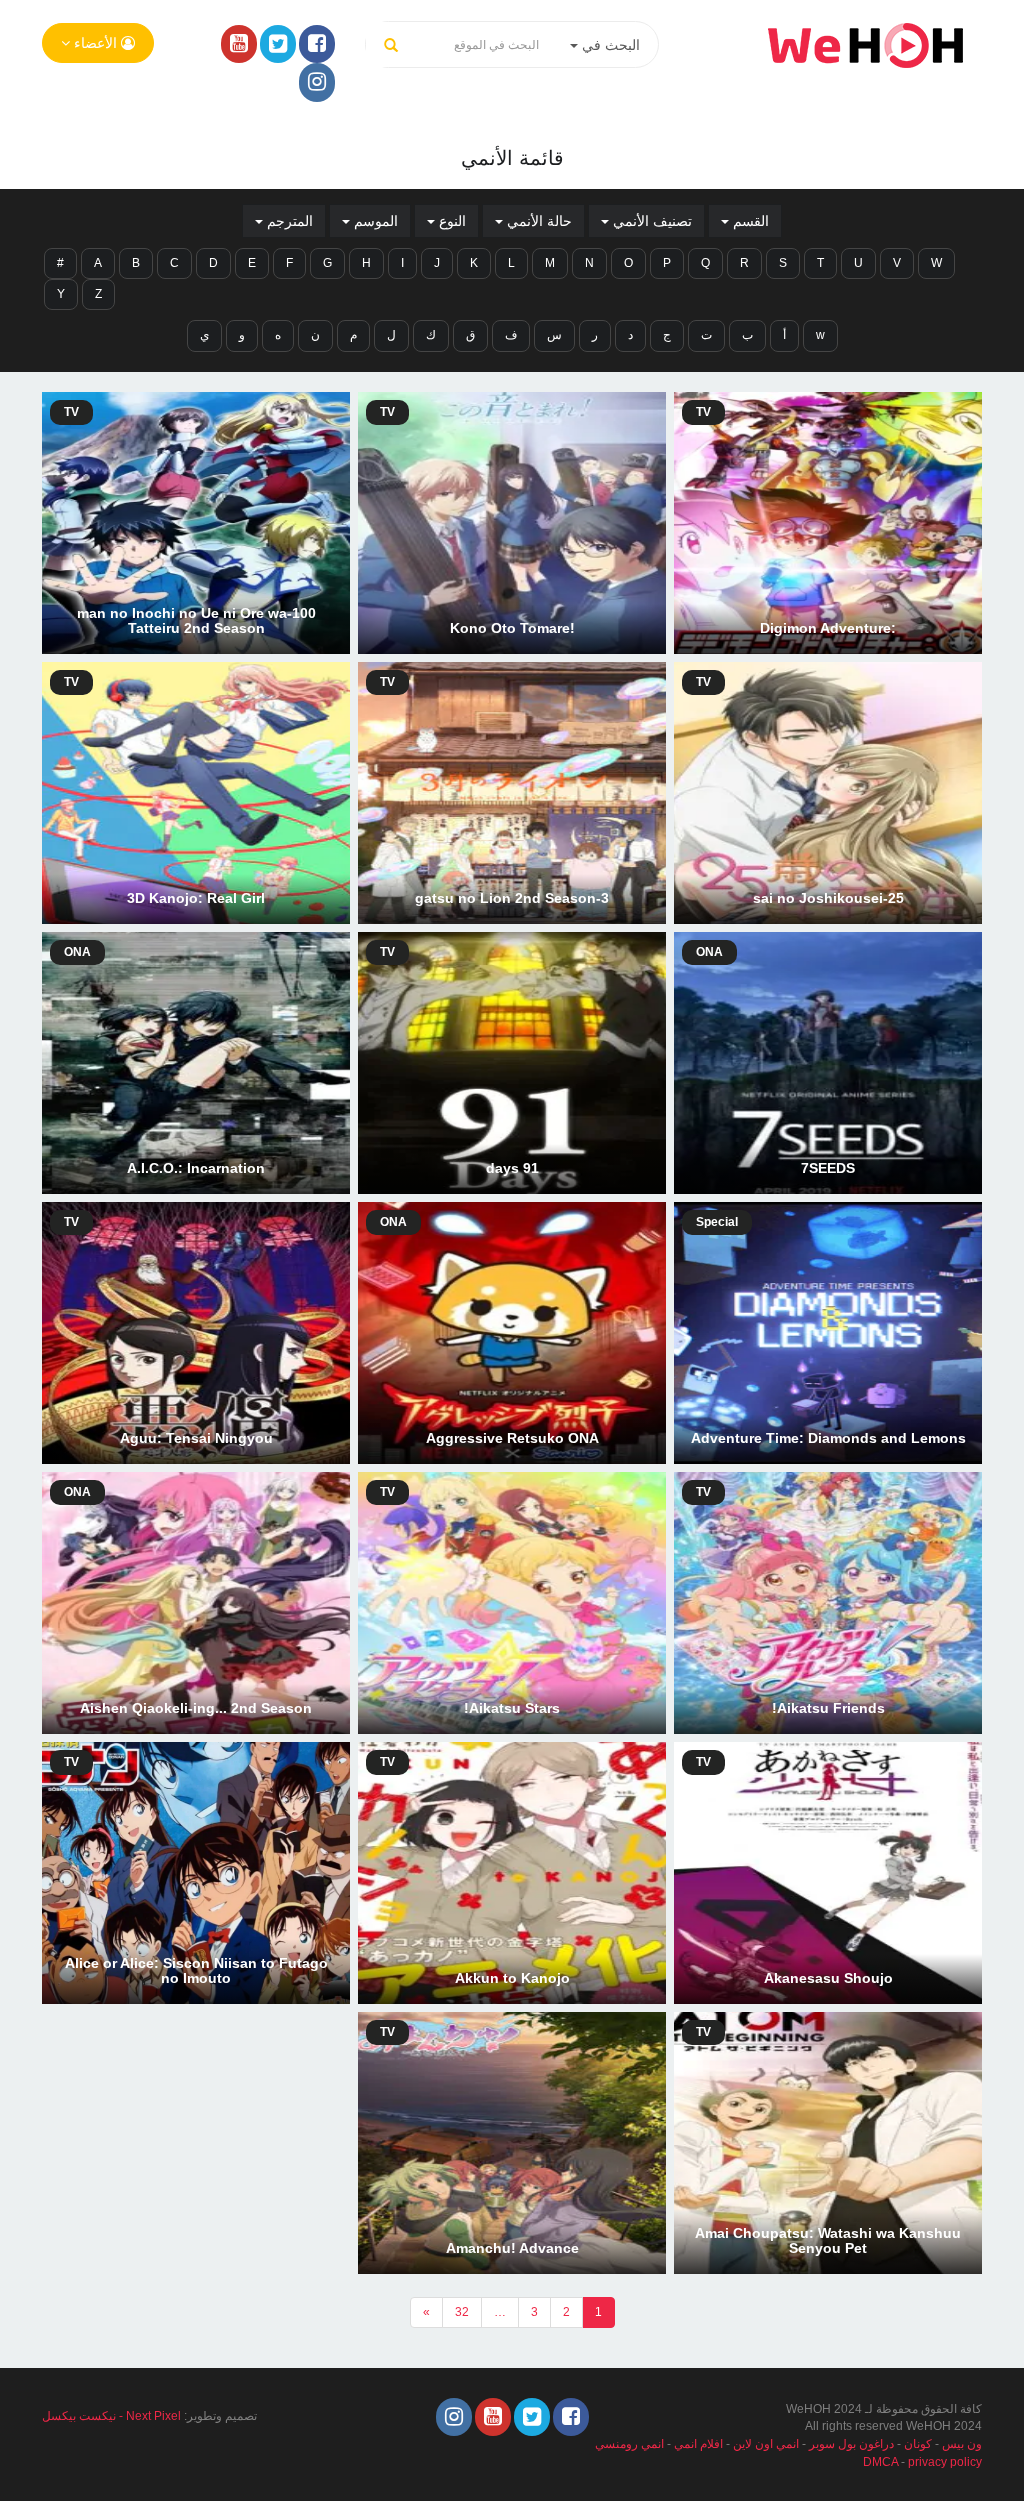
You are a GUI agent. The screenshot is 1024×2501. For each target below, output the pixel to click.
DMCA (880, 2462)
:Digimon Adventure (828, 628)
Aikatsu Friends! (828, 1708)
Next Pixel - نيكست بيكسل (111, 2416)
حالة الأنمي (537, 221)
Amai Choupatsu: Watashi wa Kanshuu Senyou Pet (828, 2240)
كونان (918, 2444)
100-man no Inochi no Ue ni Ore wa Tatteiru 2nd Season (196, 620)
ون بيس (962, 2444)
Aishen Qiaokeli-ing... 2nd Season (196, 1708)
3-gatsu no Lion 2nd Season (512, 898)
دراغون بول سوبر (851, 2444)
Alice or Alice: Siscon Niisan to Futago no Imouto (196, 1970)
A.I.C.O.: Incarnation (196, 1168)
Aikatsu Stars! (512, 1708)
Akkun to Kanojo (512, 1978)
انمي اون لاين (766, 2444)
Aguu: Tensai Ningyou (196, 1438)
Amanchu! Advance (512, 2248)
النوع (450, 221)
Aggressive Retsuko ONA (512, 1438)
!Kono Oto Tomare (512, 628)
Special (717, 1222)
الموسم (374, 221)
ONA (709, 952)
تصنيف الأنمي (650, 221)
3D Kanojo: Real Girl (196, 898)
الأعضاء (95, 43)
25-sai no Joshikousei (828, 898)
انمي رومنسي (629, 2444)
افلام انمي (698, 2444)
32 (462, 2312)
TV (703, 412)
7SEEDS (828, 1168)
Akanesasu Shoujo (828, 1978)
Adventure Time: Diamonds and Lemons (828, 1438)
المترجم (288, 221)
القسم (749, 221)
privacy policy (945, 2462)
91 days (512, 1168)
